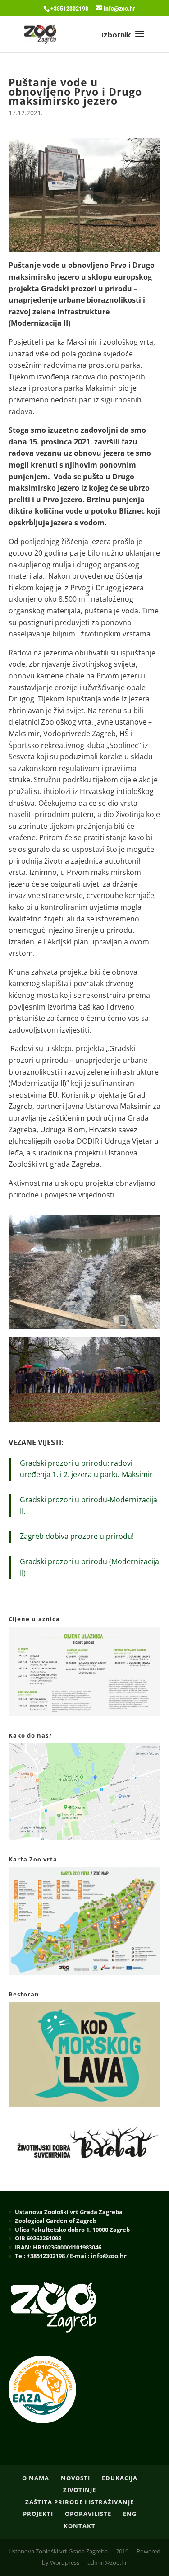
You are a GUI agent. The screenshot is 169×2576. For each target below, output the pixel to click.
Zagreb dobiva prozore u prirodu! (77, 1536)
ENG (130, 2514)
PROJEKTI (38, 2514)
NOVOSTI (75, 2478)
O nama (36, 2478)
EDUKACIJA (120, 2478)
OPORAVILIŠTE (88, 2514)
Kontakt (80, 2526)
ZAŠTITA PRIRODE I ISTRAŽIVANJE (80, 2502)
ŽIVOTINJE (80, 2490)
